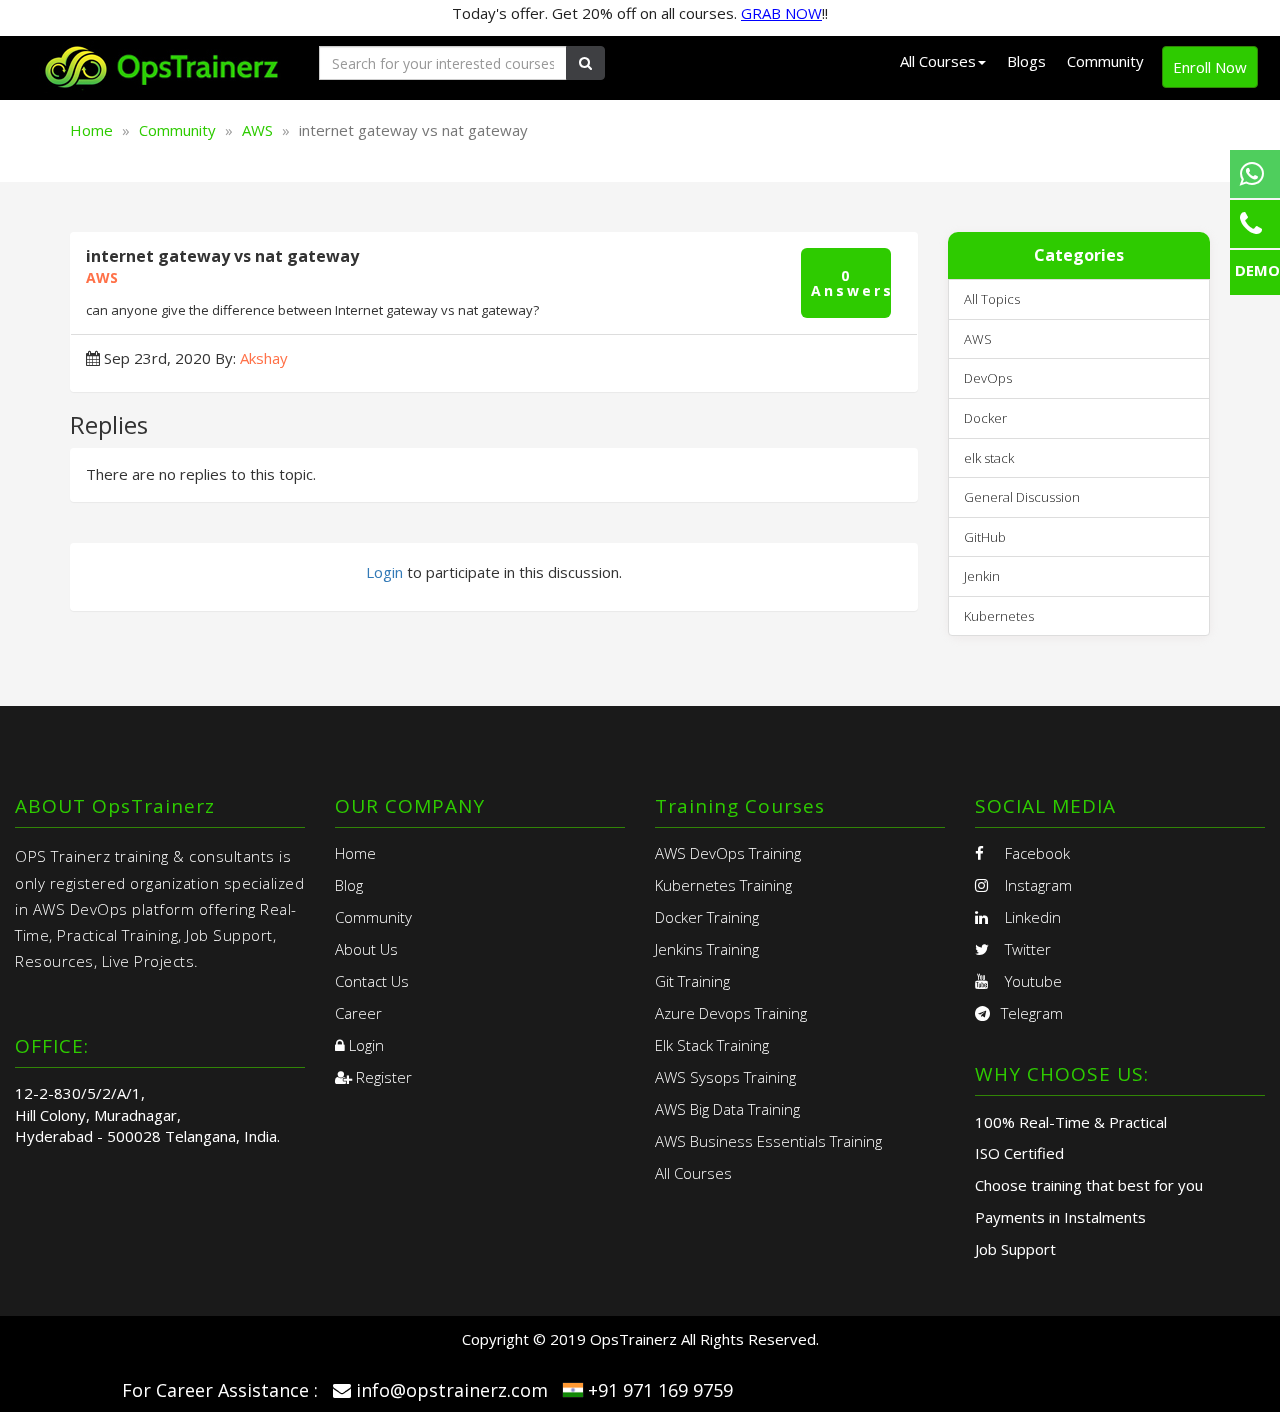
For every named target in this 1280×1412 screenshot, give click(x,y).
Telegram (1032, 1013)
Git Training (692, 981)
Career (358, 1013)
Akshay (264, 358)
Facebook (1035, 853)
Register (382, 1077)
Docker (985, 418)
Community (1105, 61)
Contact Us (372, 981)
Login (384, 572)
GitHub (985, 537)
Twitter (1026, 949)
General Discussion (1022, 497)
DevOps (988, 378)
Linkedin (1031, 917)
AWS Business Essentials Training (768, 1141)
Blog (349, 885)
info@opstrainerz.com (452, 1390)
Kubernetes (999, 616)
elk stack (989, 458)
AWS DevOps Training (728, 853)
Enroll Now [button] (1210, 67)
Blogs (1026, 61)
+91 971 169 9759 (660, 1390)
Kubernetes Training (723, 885)
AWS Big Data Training (727, 1109)
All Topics (992, 299)
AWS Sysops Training (725, 1077)
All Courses (693, 1173)
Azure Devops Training (731, 1013)
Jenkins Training (707, 949)
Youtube (1031, 981)
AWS (257, 130)
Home (91, 130)
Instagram (1036, 885)
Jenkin (982, 576)
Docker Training (707, 917)
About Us (366, 949)
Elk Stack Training (712, 1045)
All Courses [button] (938, 61)
